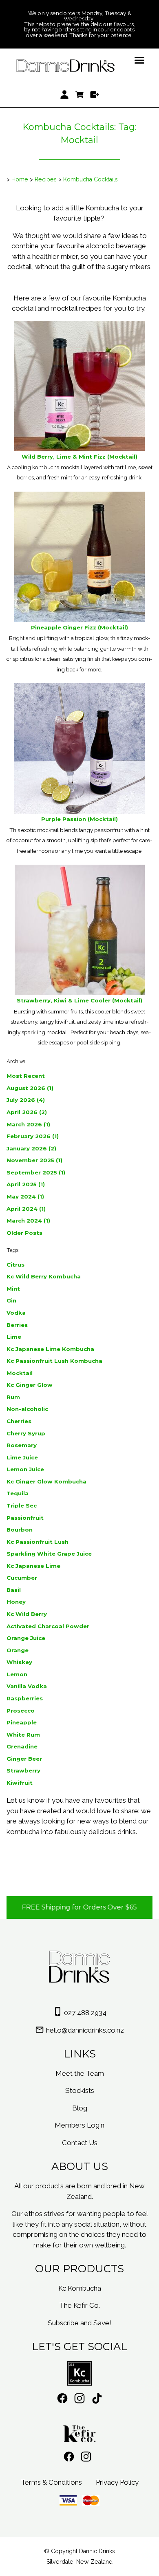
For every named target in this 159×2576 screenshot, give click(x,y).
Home (20, 179)
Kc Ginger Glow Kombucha (46, 1481)
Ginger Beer (24, 1759)
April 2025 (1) (26, 1184)
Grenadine (22, 1746)
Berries (17, 1325)
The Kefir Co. (79, 2305)
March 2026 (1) (28, 1124)
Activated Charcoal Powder (48, 1626)
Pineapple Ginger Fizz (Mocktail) (79, 627)
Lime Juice (22, 1457)
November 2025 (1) (34, 1160)
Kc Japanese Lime (33, 1566)
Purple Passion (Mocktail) (79, 819)
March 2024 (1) (28, 1221)
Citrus (15, 1265)
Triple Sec (22, 1505)
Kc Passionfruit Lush (38, 1542)
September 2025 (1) (36, 1172)
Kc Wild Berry (27, 1614)
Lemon (17, 1674)
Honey (16, 1602)
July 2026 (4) (26, 1100)
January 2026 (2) (31, 1148)
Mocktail (20, 1373)
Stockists (80, 2090)
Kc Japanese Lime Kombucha (50, 1349)
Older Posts (24, 1233)
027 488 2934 (85, 2013)
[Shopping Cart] (80, 95)
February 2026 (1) (33, 1136)
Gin (11, 1300)
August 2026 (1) (30, 1088)
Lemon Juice (25, 1469)
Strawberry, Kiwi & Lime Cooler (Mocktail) (79, 1000)
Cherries (19, 1421)
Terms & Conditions (51, 2482)
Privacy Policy (117, 2482)
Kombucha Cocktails (91, 179)
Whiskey (19, 1662)
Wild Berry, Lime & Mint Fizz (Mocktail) (79, 457)
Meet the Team (80, 2073)
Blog (80, 2108)
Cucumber (22, 1578)
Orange (18, 1650)
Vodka (16, 1313)
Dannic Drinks (97, 2551)
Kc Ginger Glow (30, 1385)
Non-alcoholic (27, 1409)
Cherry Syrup (26, 1433)
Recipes (46, 179)
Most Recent (26, 1076)
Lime (14, 1337)
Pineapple (22, 1722)
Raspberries (25, 1698)
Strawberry (23, 1770)
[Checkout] (94, 95)
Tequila (18, 1493)
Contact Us (80, 2143)
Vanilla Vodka (27, 1686)
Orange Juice (26, 1638)
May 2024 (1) (25, 1196)
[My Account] (65, 95)
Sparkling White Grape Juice (49, 1554)
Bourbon (20, 1530)
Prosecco (21, 1711)
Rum (13, 1397)
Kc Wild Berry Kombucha (44, 1276)
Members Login (79, 2125)
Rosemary (22, 1445)
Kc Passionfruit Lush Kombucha (54, 1361)
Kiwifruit (20, 1783)
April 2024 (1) (26, 1209)
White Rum (23, 1735)
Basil (14, 1590)
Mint (13, 1289)
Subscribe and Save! (79, 2323)
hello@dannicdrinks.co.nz (85, 2030)
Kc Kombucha (80, 2288)
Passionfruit (25, 1518)
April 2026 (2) (27, 1112)
